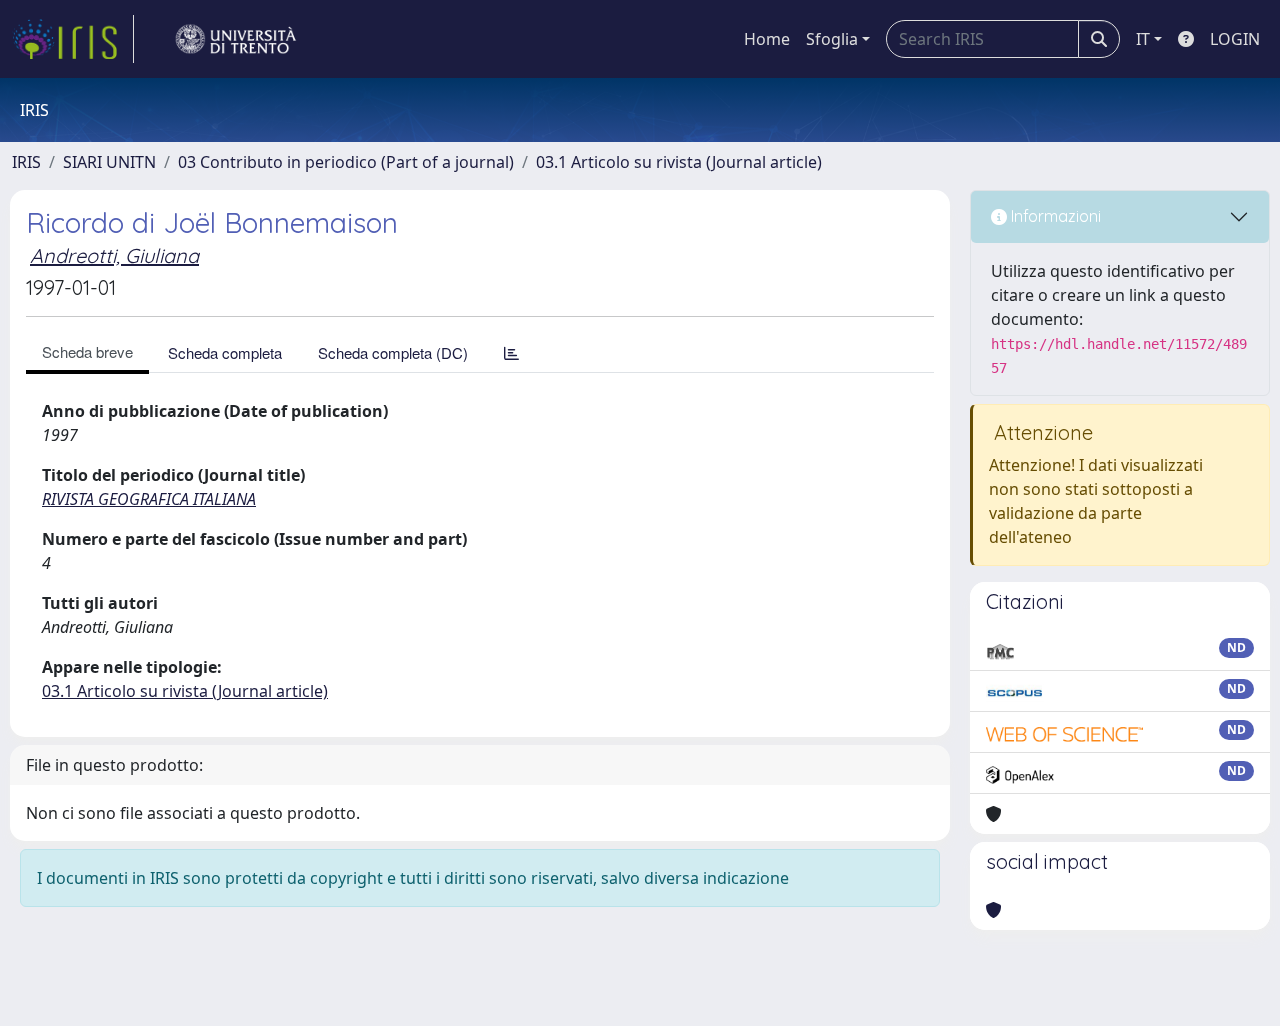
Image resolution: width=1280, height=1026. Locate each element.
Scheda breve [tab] (87, 351)
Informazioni (1054, 216)
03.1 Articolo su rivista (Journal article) (679, 162)
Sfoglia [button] (832, 39)
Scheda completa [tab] (225, 352)
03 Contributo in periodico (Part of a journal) (346, 162)
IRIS (26, 162)
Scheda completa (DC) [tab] (393, 352)
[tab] (511, 352)
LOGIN (1235, 39)
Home (767, 39)
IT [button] (1143, 39)
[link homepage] (73, 39)
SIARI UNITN (109, 162)
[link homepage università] (236, 39)
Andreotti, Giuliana (114, 255)
